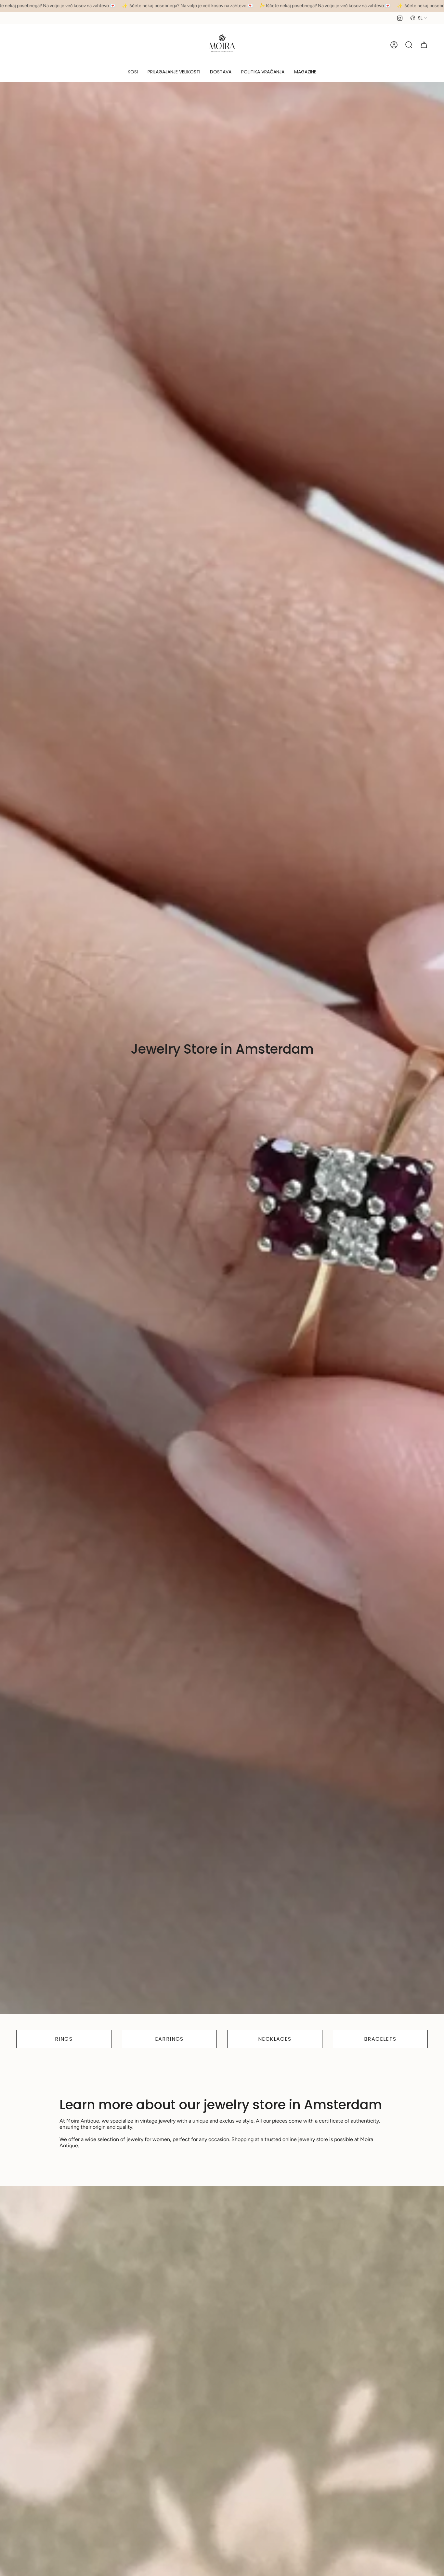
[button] (133, 72)
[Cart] (424, 45)
